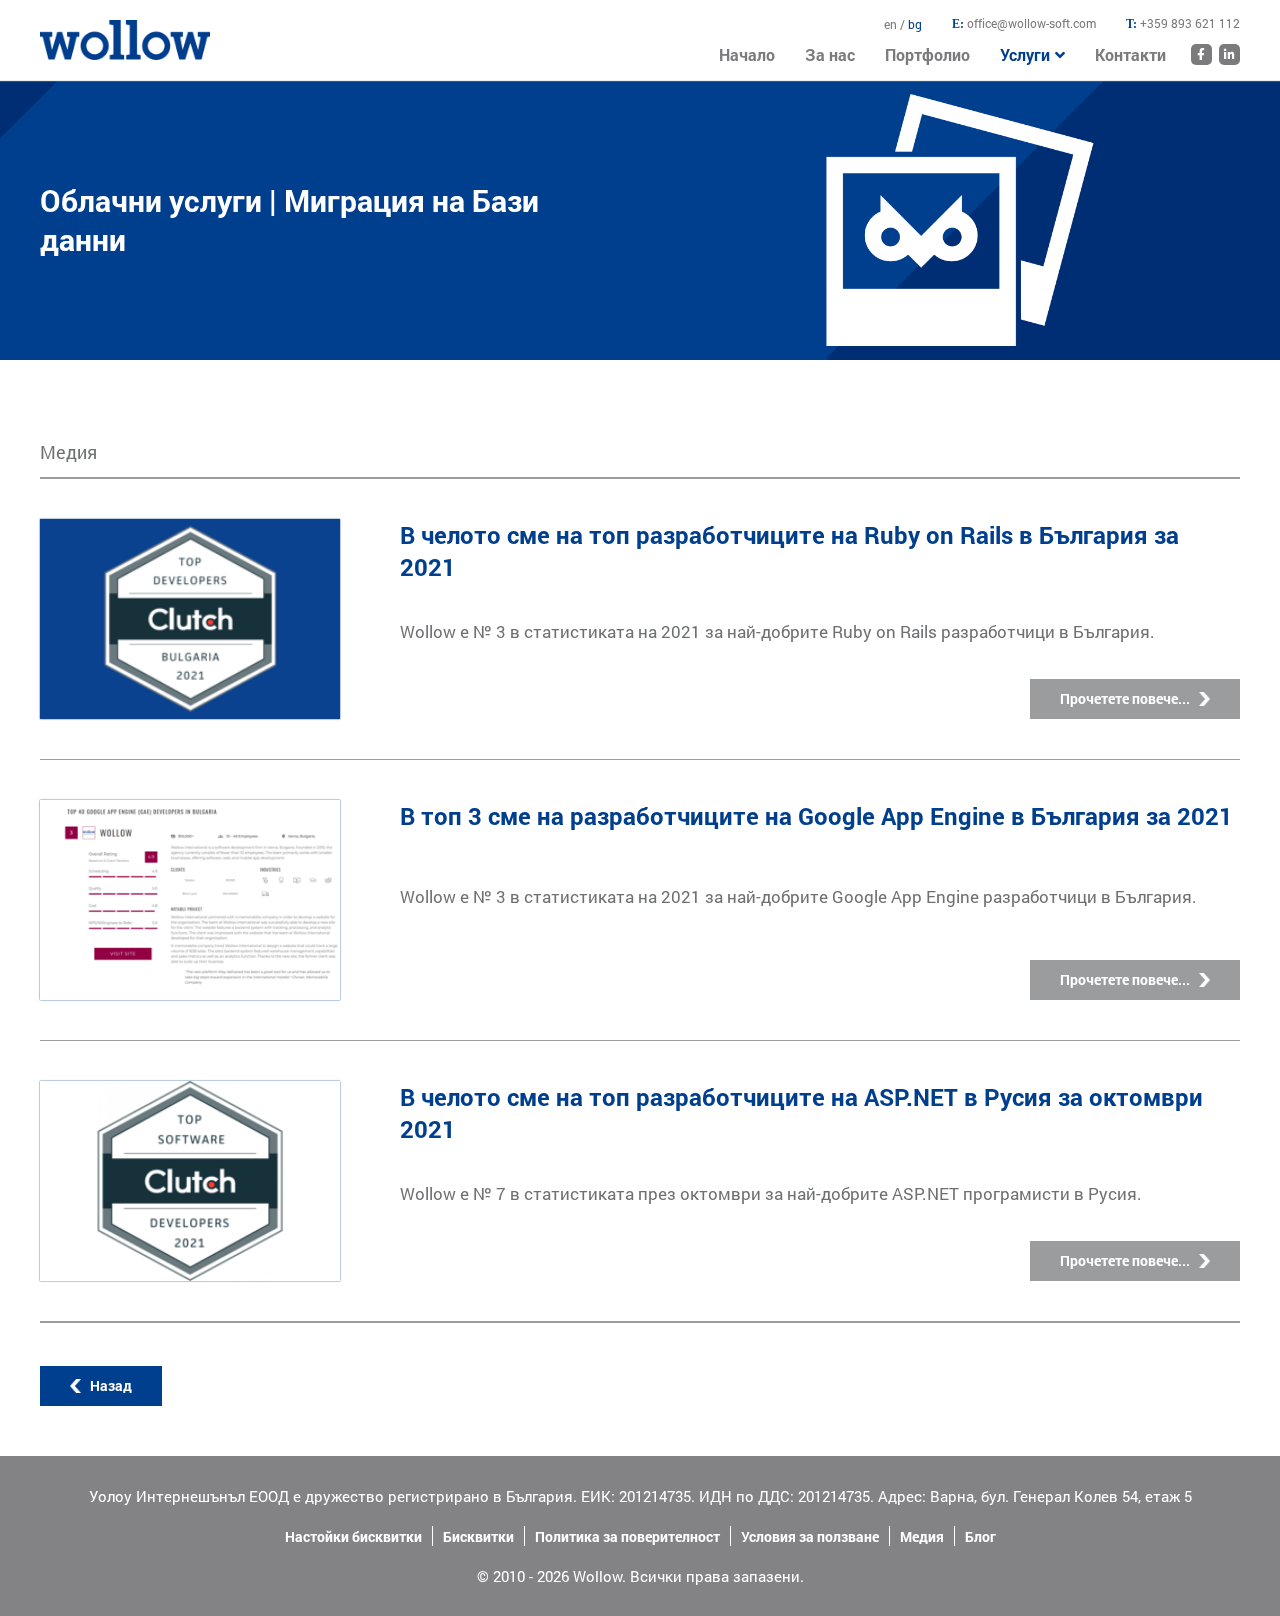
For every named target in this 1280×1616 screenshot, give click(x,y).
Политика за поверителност (627, 1536)
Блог (980, 1536)
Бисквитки (478, 1536)
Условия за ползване (810, 1536)
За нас (830, 54)
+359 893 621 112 (1190, 23)
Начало (65, 29)
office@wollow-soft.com (1031, 23)
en (892, 24)
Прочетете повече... (1125, 698)
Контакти (1130, 54)
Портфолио (927, 54)
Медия (922, 1536)
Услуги (1025, 54)
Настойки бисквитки (353, 1536)
